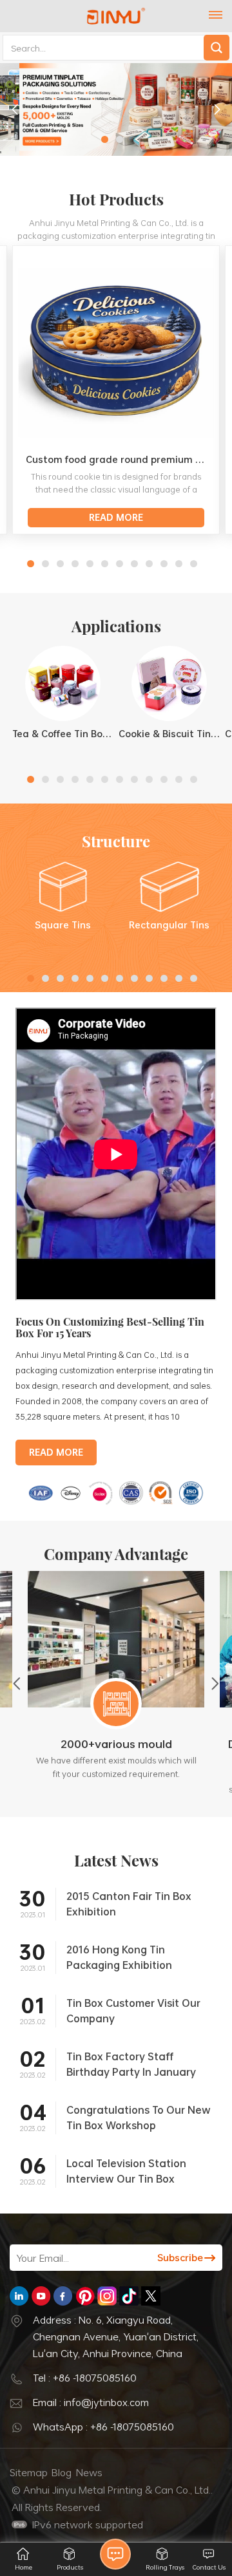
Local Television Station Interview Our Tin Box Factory (126, 2171)
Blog (62, 2472)
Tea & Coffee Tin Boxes (63, 734)
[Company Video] (116, 1297)
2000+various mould (116, 1744)
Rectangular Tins (169, 925)
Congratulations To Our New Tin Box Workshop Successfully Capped (139, 2118)
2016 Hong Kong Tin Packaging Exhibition (119, 1957)
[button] (105, 139)
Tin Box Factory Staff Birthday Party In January (131, 2064)
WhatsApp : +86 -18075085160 (103, 2427)
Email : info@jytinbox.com (91, 2402)
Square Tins (63, 925)
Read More (116, 517)
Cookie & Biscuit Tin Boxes (169, 734)
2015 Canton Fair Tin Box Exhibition (129, 1904)
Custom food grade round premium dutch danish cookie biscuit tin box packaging (120, 459)
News (89, 2472)
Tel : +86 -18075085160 (85, 2378)
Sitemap (29, 2472)
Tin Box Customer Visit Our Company (133, 2011)
